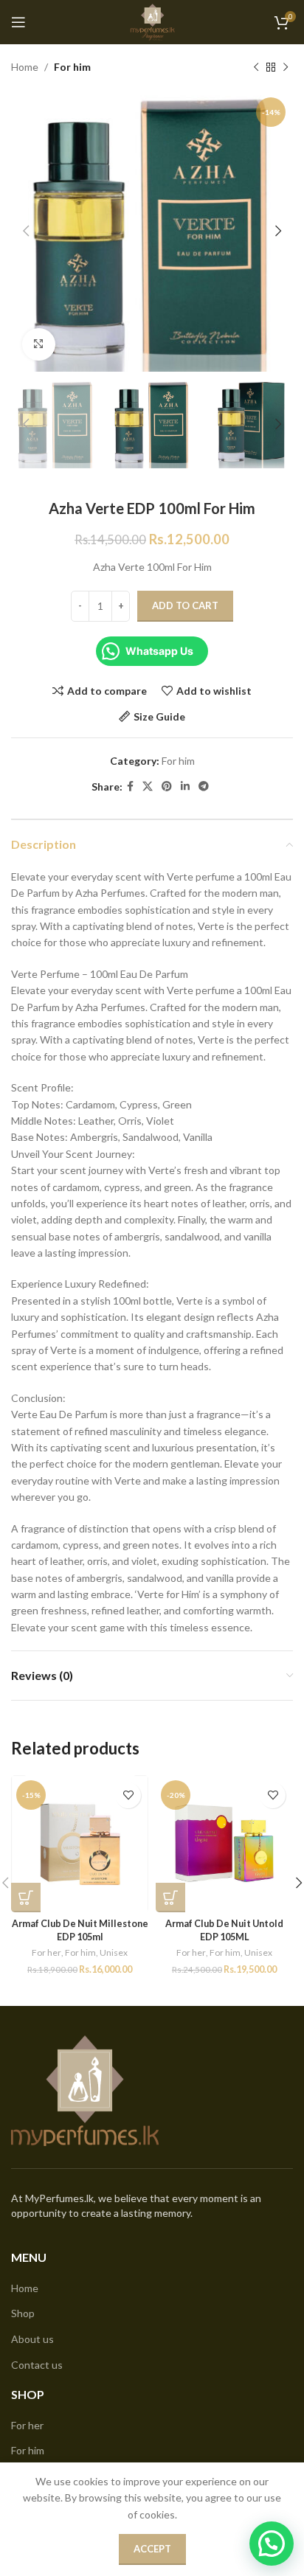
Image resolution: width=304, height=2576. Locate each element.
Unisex (114, 1952)
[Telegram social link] (204, 787)
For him (72, 67)
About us (32, 2339)
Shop (23, 2313)
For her (46, 1952)
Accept (152, 2549)
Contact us (37, 2365)
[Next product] (286, 67)
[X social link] (148, 787)
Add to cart (185, 605)
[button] (26, 1898)
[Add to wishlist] (128, 1795)
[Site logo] (152, 21)
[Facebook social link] (130, 787)
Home (25, 67)
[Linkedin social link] (185, 787)
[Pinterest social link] (167, 787)
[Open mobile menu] (18, 22)
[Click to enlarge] (39, 345)
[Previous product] (256, 67)
